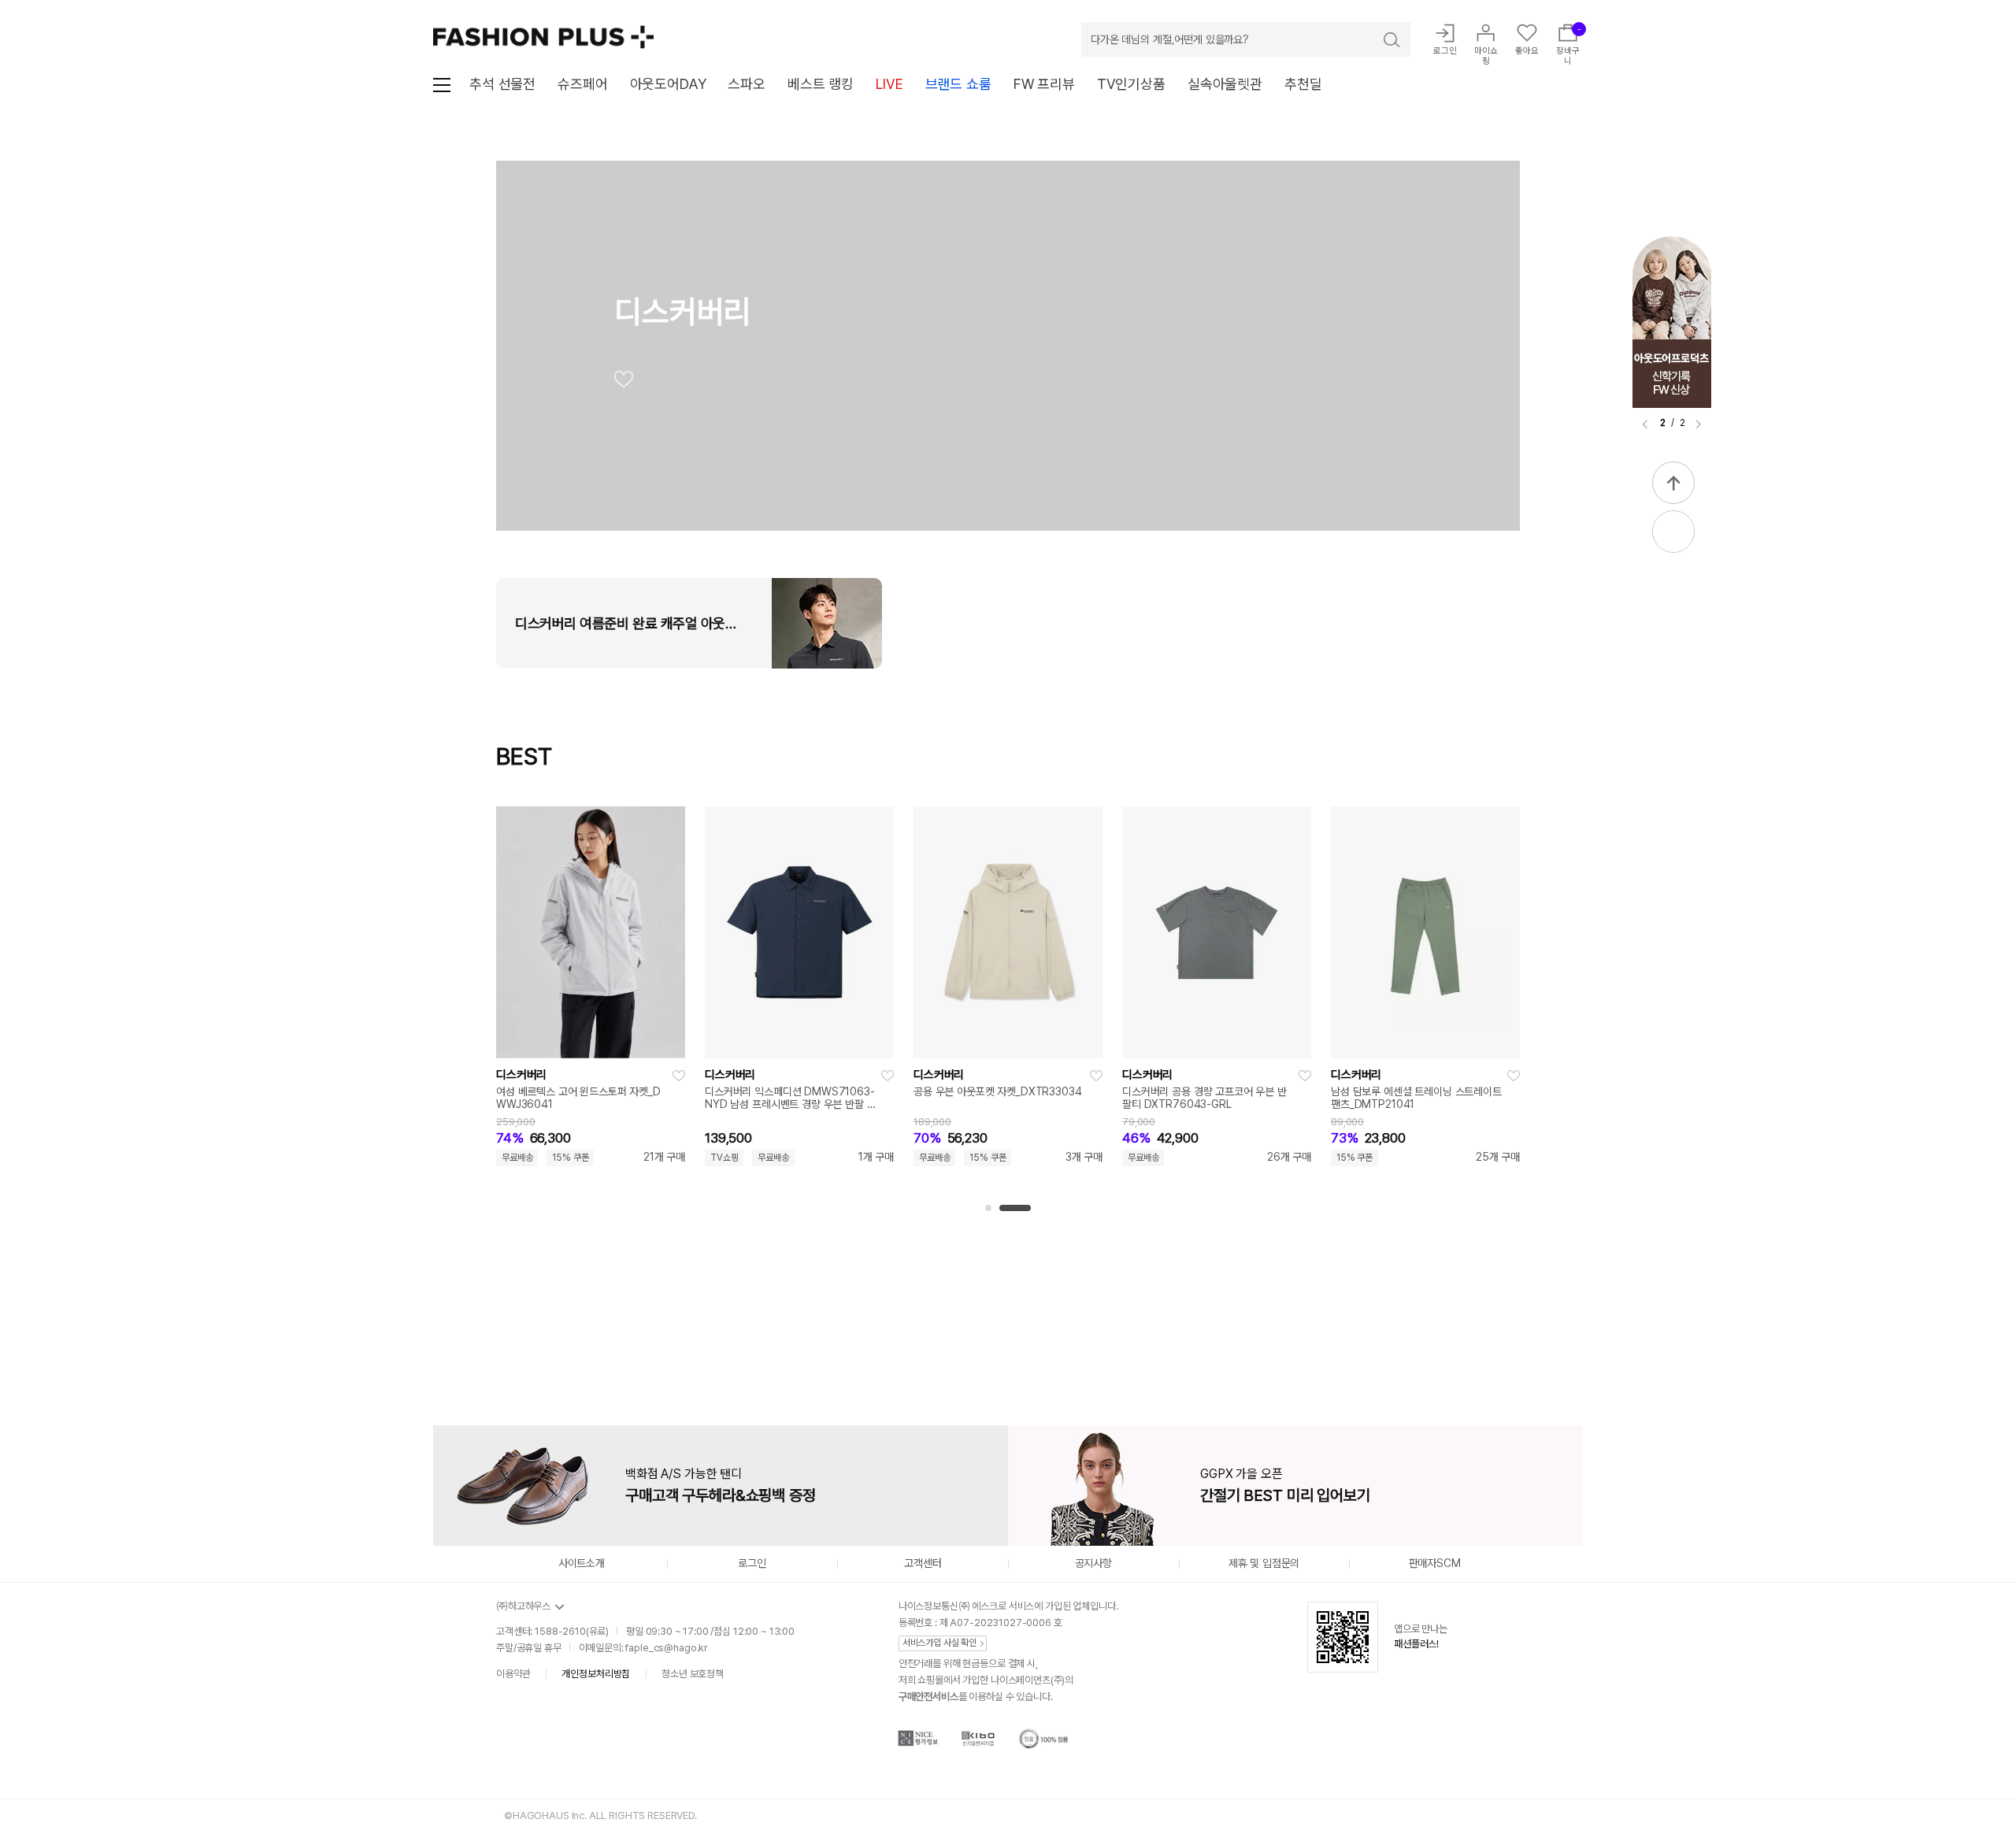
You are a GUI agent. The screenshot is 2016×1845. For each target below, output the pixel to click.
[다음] (1699, 424)
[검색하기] (1380, 39)
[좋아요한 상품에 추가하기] (679, 1076)
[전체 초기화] (510, 1326)
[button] (988, 1208)
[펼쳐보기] (1673, 532)
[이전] (1645, 424)
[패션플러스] (543, 37)
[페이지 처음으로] (1673, 483)
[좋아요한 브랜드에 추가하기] (624, 383)
